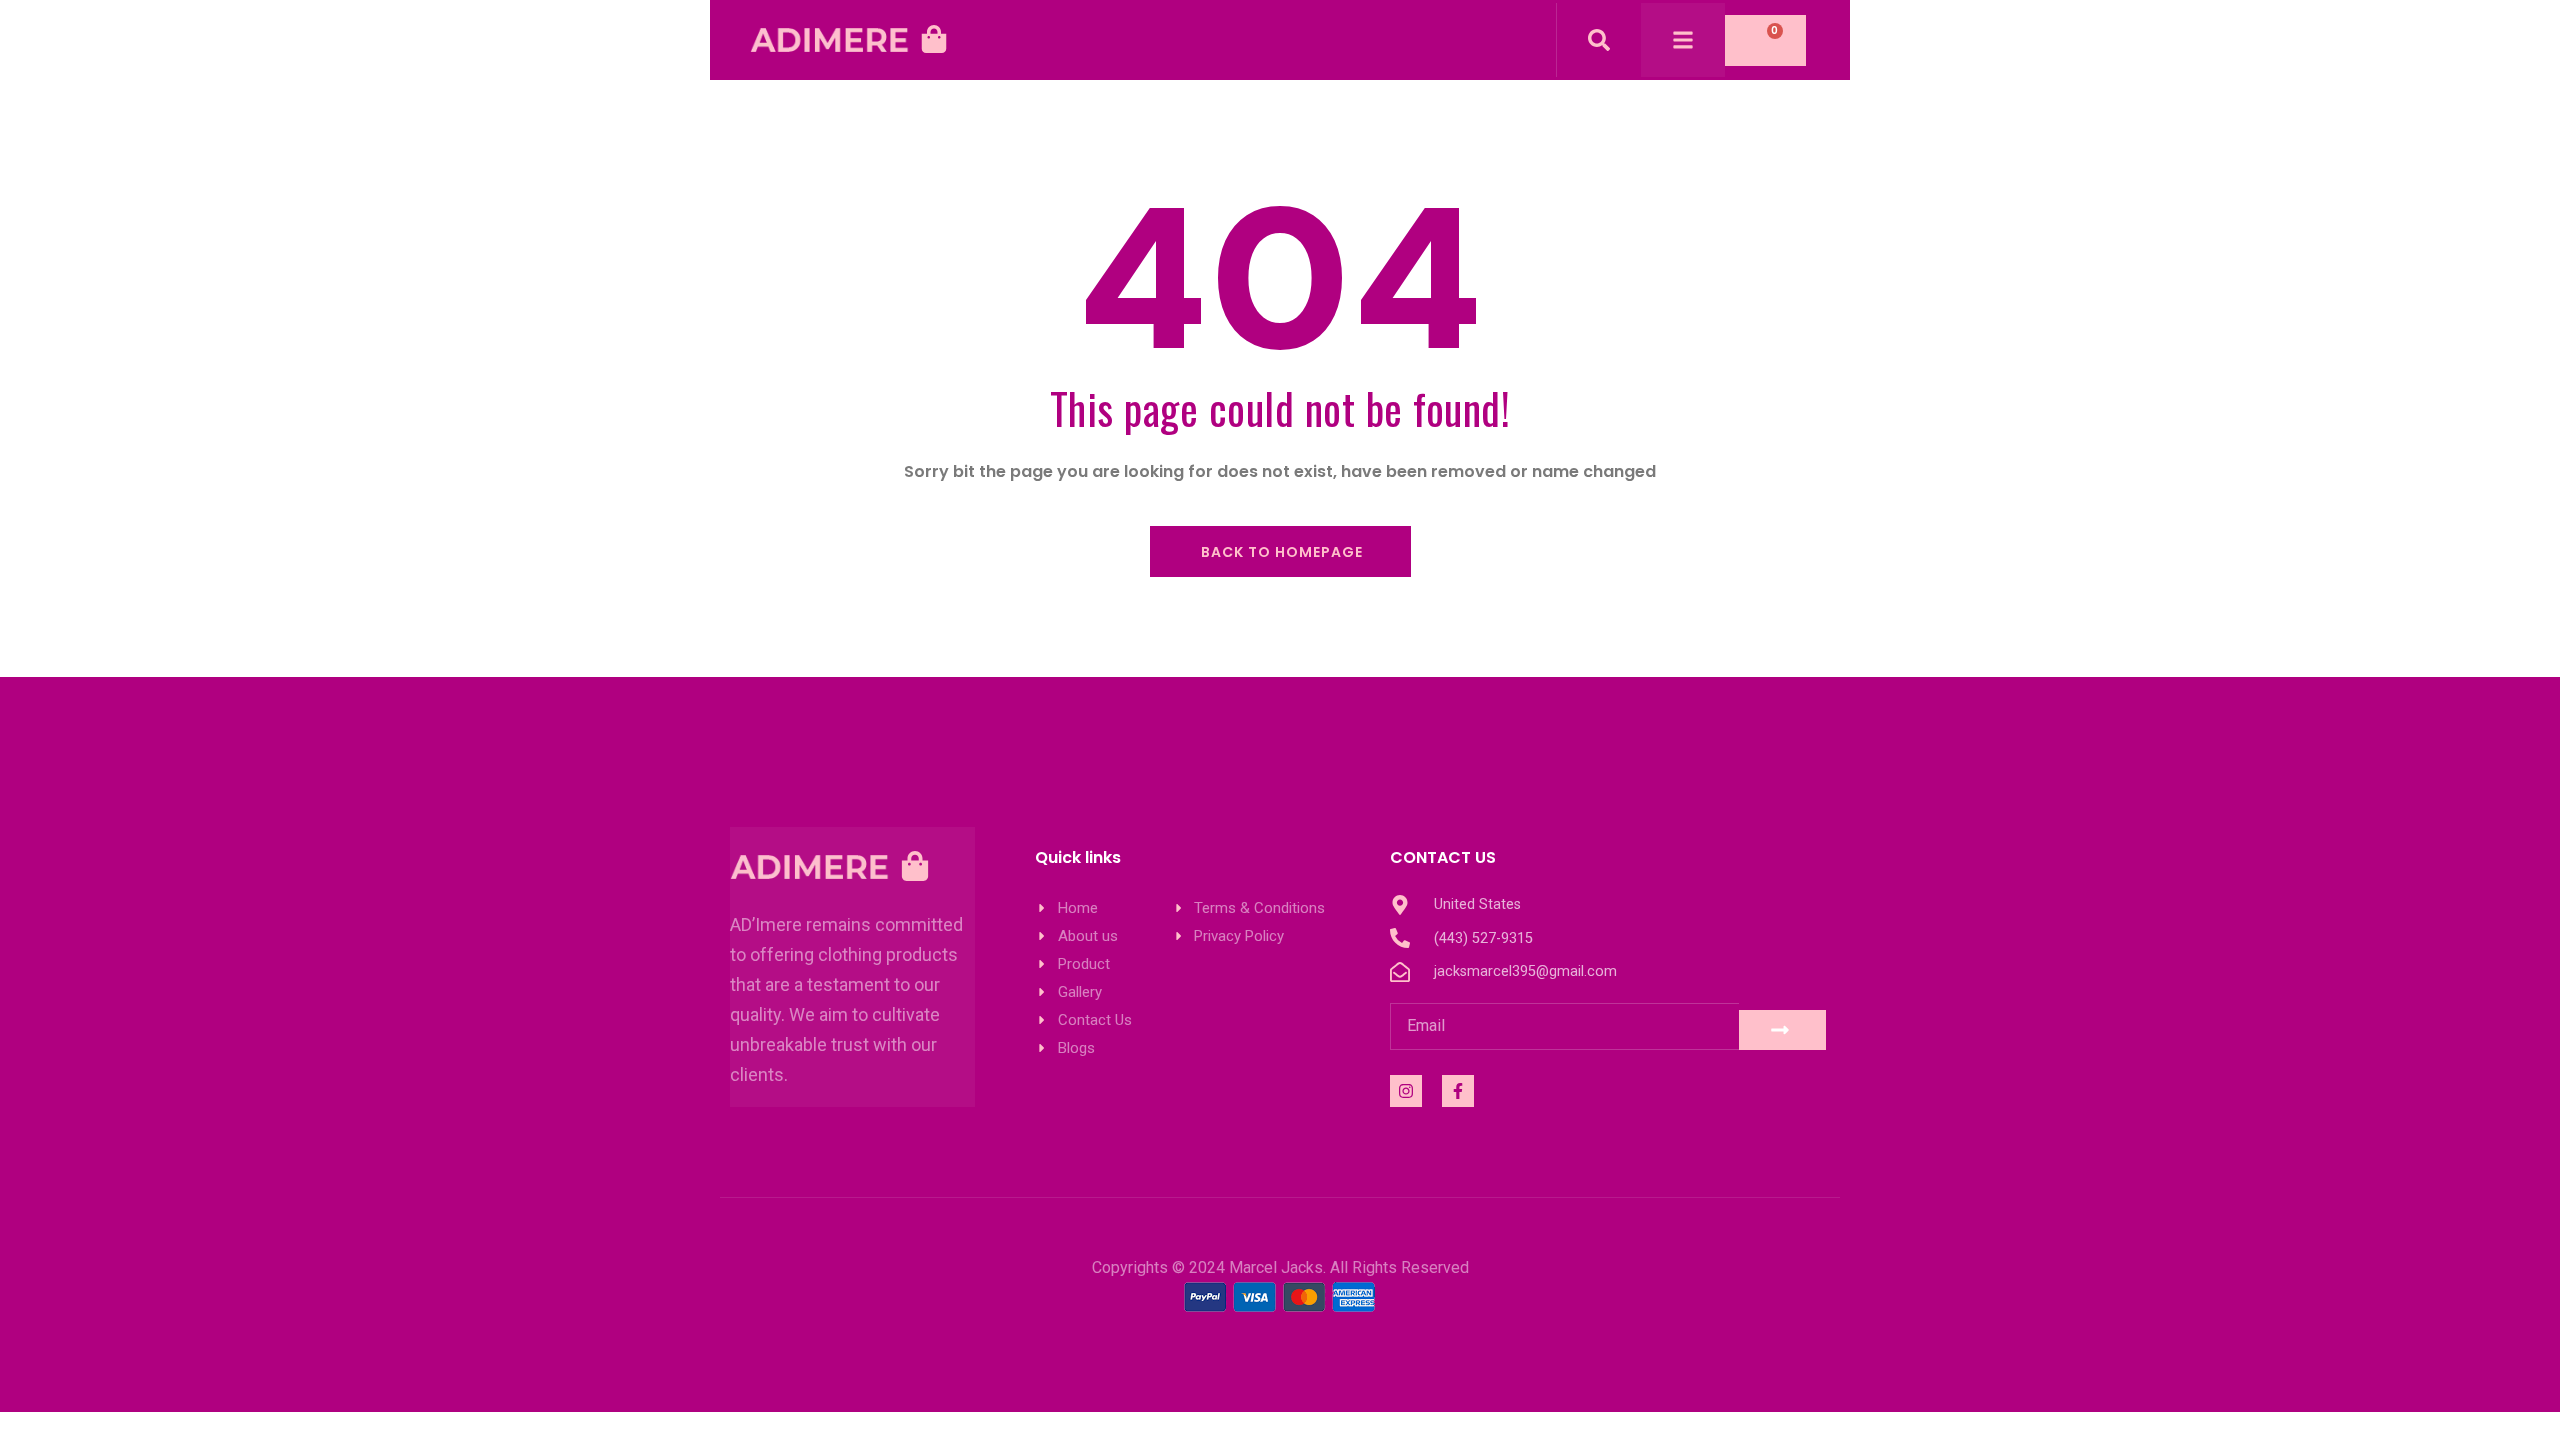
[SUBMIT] (1782, 1030)
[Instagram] (1406, 1091)
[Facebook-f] (1458, 1091)
